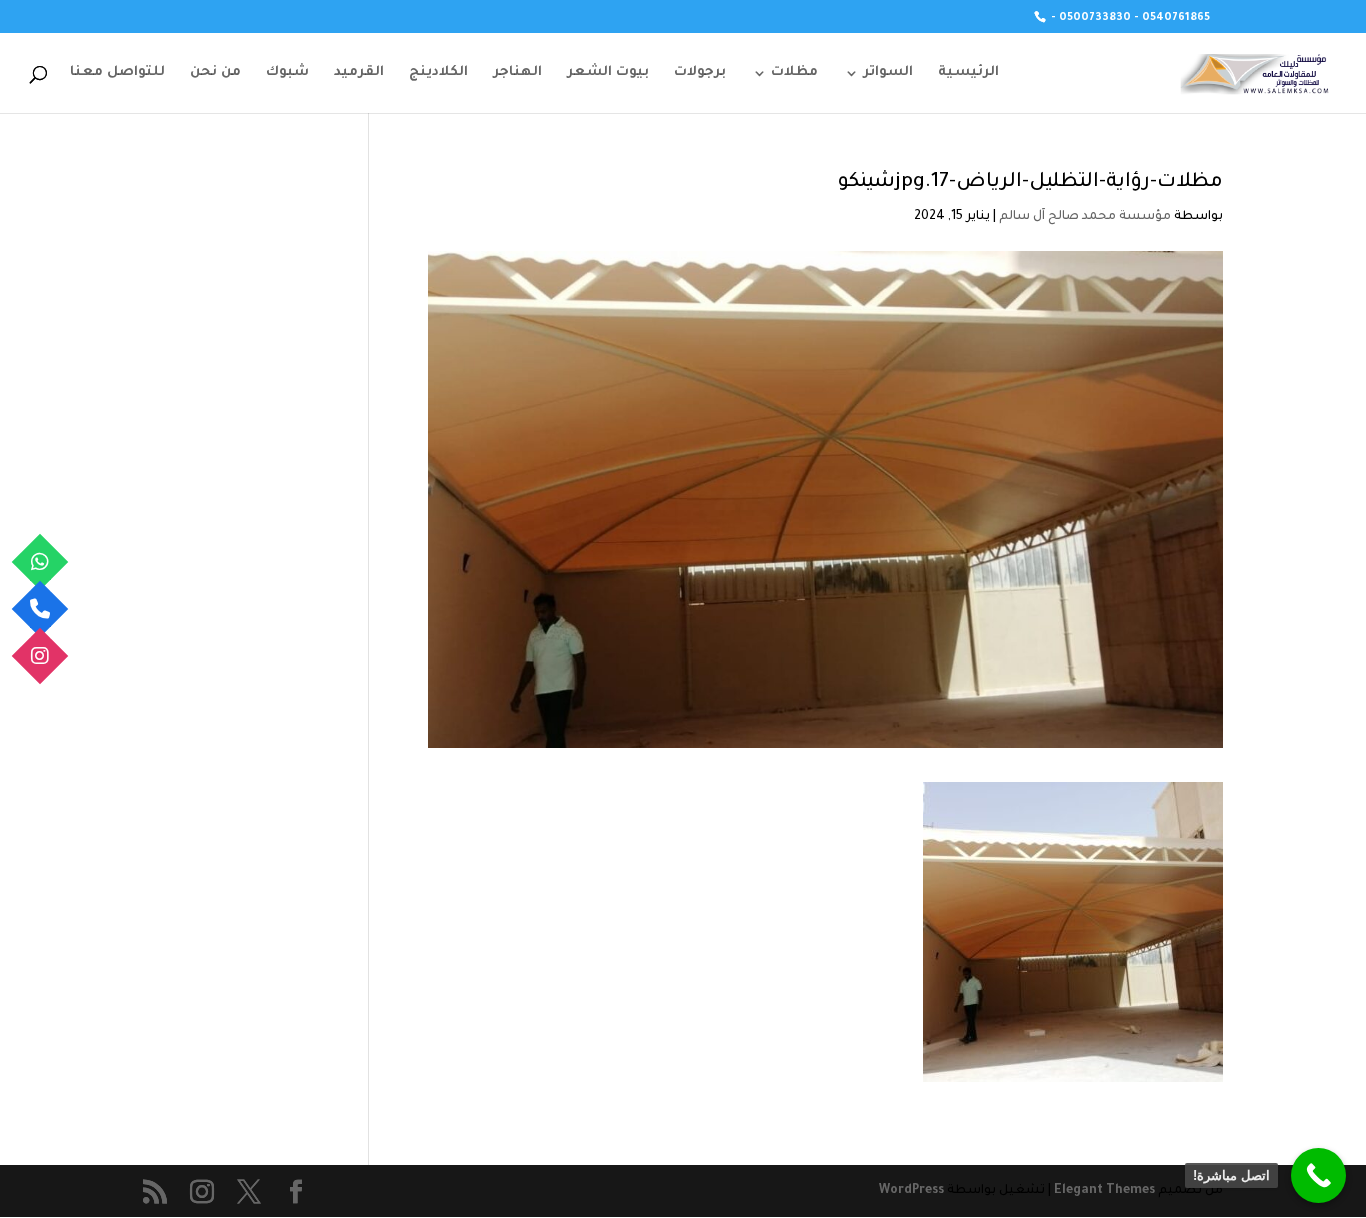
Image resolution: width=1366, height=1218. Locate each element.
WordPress (911, 1191)
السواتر (888, 73)
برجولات (700, 73)
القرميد (359, 73)
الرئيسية (968, 73)
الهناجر (517, 73)
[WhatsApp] (40, 562)
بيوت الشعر (608, 73)
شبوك (287, 73)
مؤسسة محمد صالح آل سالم (1085, 217)
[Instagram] (40, 656)
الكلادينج (438, 73)
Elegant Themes (1104, 1191)
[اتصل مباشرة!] (1318, 1175)
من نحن (215, 73)
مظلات (794, 73)
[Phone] (40, 609)
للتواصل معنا (117, 73)
